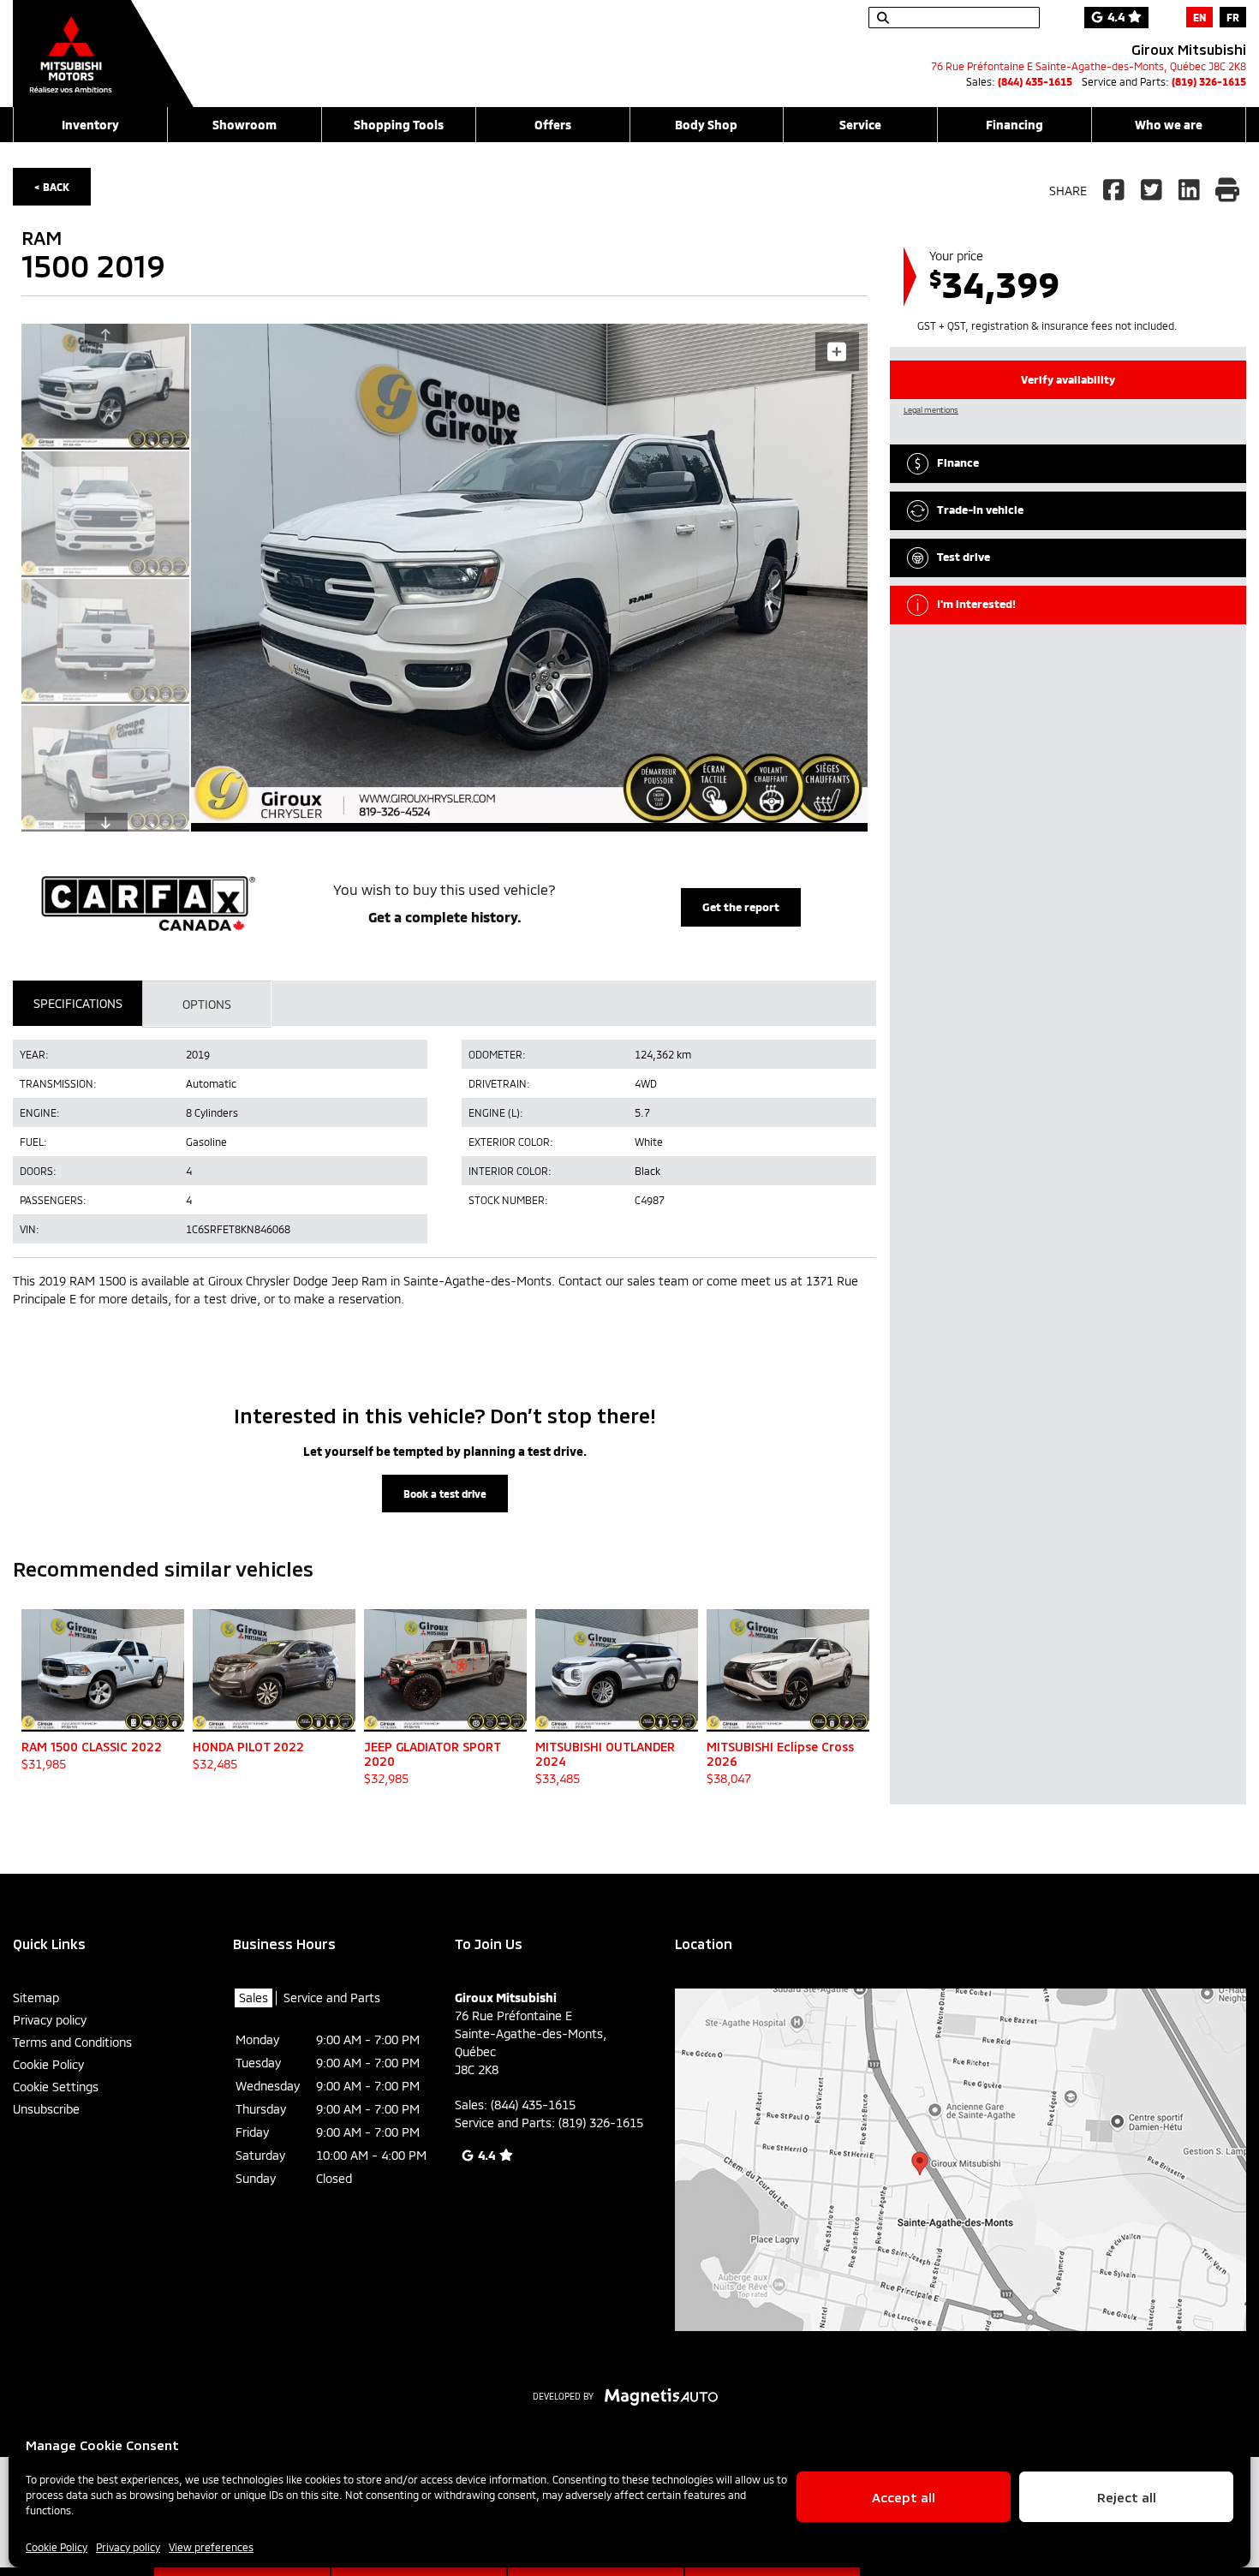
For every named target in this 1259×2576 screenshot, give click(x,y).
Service (860, 125)
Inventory (90, 125)
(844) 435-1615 (1035, 81)
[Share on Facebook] (1116, 191)
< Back (52, 187)
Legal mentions (931, 410)
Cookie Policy (57, 2547)
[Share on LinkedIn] (1190, 191)
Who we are (1169, 125)
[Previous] (106, 333)
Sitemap (36, 1998)
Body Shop (706, 125)
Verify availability (1068, 379)
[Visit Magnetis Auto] (666, 2395)
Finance (958, 462)
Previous (165, 578)
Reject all (1127, 2497)
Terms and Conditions (72, 2042)
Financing (1014, 125)
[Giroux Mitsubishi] (103, 45)
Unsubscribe (46, 2109)
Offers (553, 125)
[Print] (1227, 191)
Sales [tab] (254, 1998)
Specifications (78, 1003)
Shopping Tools (399, 125)
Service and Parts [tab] (332, 1998)
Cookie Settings (56, 2087)
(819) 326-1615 (1209, 81)
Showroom (245, 125)
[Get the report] (445, 903)
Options (207, 1004)
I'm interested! (976, 604)
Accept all (904, 2497)
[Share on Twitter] (1152, 191)
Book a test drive (445, 1494)
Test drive (964, 557)
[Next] (106, 822)
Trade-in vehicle (980, 510)
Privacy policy (128, 2547)
